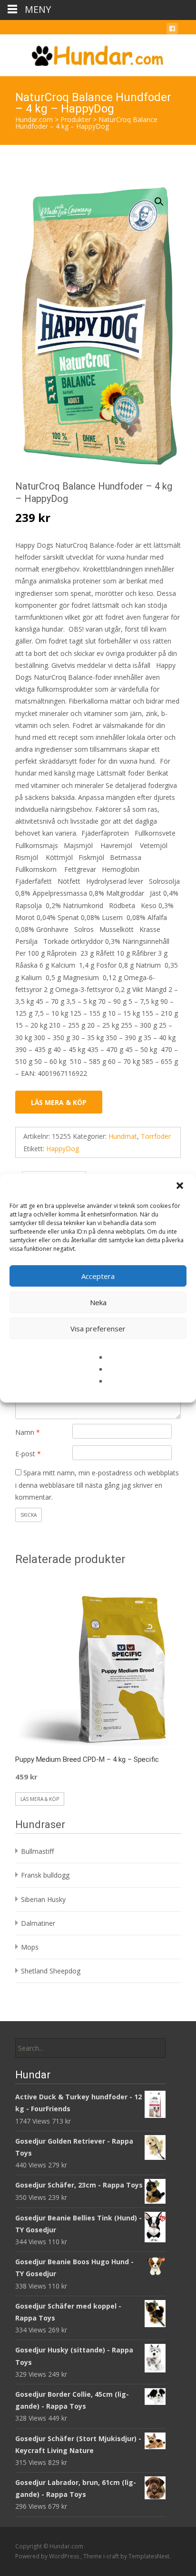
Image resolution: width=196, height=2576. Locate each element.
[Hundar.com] (98, 53)
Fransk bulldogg (45, 1875)
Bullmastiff (37, 1851)
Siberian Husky (43, 1899)
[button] (181, 1186)
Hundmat (123, 1136)
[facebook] (172, 30)
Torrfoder (156, 1136)
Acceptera (98, 1276)
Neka (98, 1302)
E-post (28, 1454)
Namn (28, 1432)
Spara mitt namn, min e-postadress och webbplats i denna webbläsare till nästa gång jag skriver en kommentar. (97, 1485)
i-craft (112, 2556)
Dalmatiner (38, 1923)
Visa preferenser (98, 1329)
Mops (30, 1947)
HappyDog (63, 1149)
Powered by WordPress (48, 2556)
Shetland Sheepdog (51, 1971)
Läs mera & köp (59, 1102)
